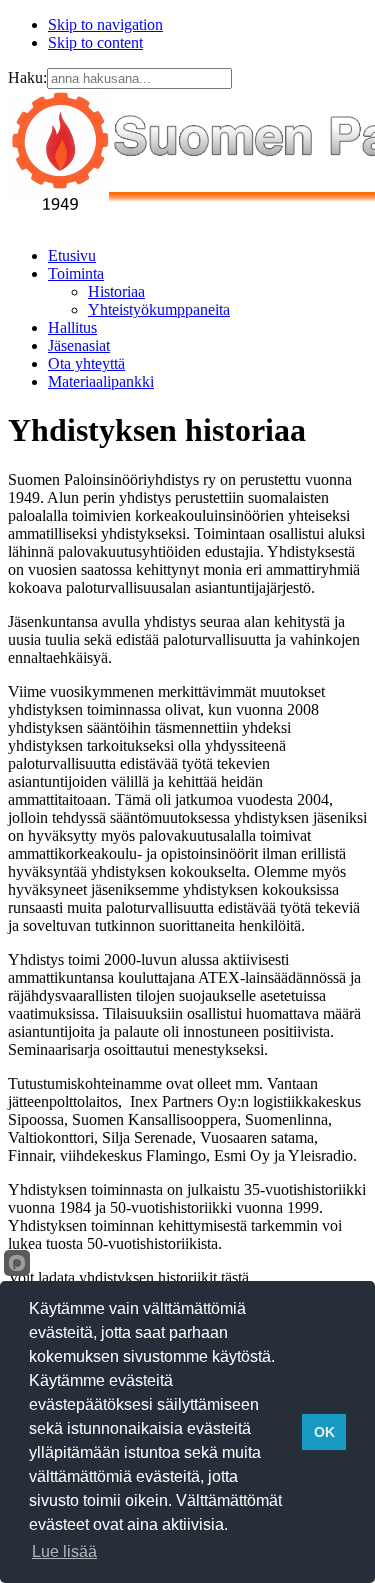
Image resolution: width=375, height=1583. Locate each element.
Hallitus (72, 327)
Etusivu (72, 255)
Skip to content (95, 42)
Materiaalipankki (101, 381)
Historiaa (116, 291)
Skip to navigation (105, 24)
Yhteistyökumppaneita (159, 309)
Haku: (27, 77)
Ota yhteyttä (86, 363)
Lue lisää (64, 1551)
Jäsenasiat (79, 345)
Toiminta (76, 273)
